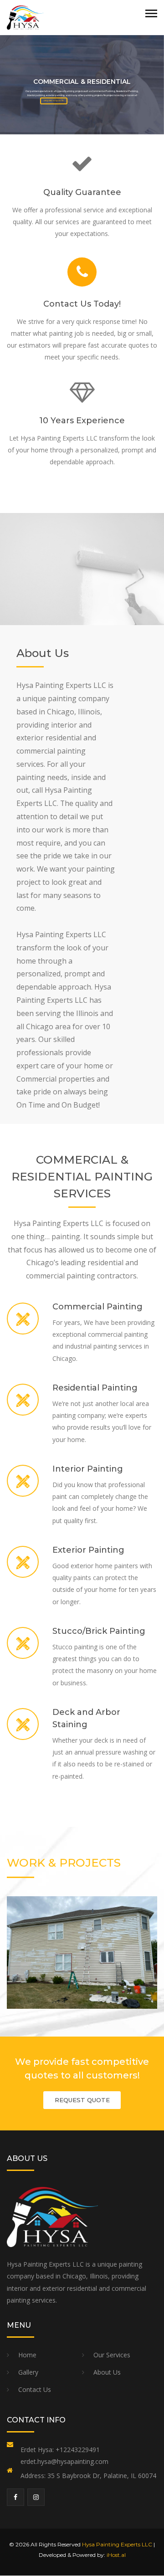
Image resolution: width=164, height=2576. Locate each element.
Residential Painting (95, 1388)
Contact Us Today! (82, 304)
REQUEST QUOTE (82, 2100)
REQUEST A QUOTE (54, 100)
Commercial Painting (97, 1307)
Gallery (28, 2372)
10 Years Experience (82, 421)
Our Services (112, 2355)
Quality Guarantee (82, 192)
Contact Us (35, 2389)
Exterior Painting (88, 1550)
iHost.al (116, 2555)
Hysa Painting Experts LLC (117, 2544)
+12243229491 (78, 2450)
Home (27, 2355)
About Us (107, 2372)
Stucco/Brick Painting (99, 1631)
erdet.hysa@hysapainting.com (64, 2461)
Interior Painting (88, 1469)
